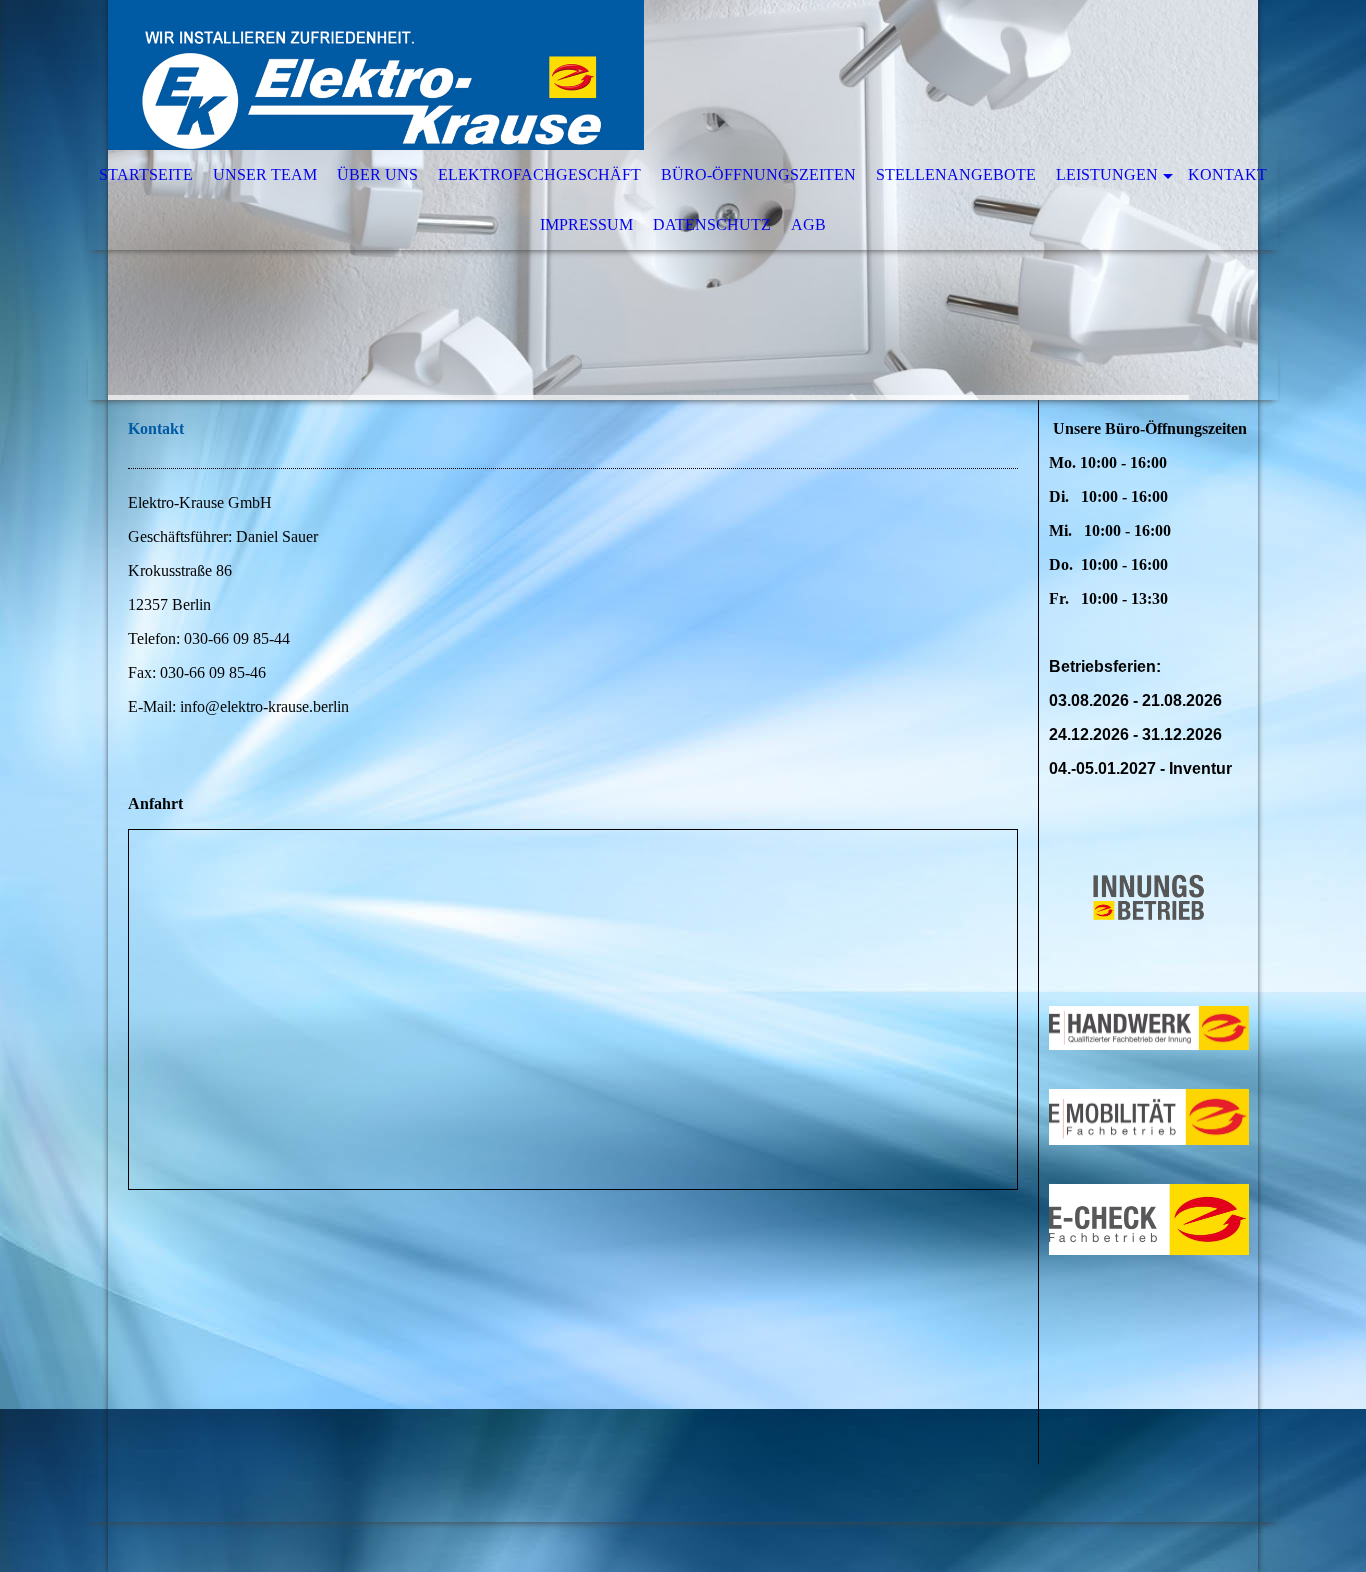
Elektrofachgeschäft (539, 174)
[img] (623, 75)
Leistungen (1107, 174)
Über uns (377, 174)
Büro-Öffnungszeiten (758, 174)
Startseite (146, 174)
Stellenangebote (956, 174)
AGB (808, 224)
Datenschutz (712, 224)
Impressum (586, 224)
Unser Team (265, 174)
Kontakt (1227, 174)
